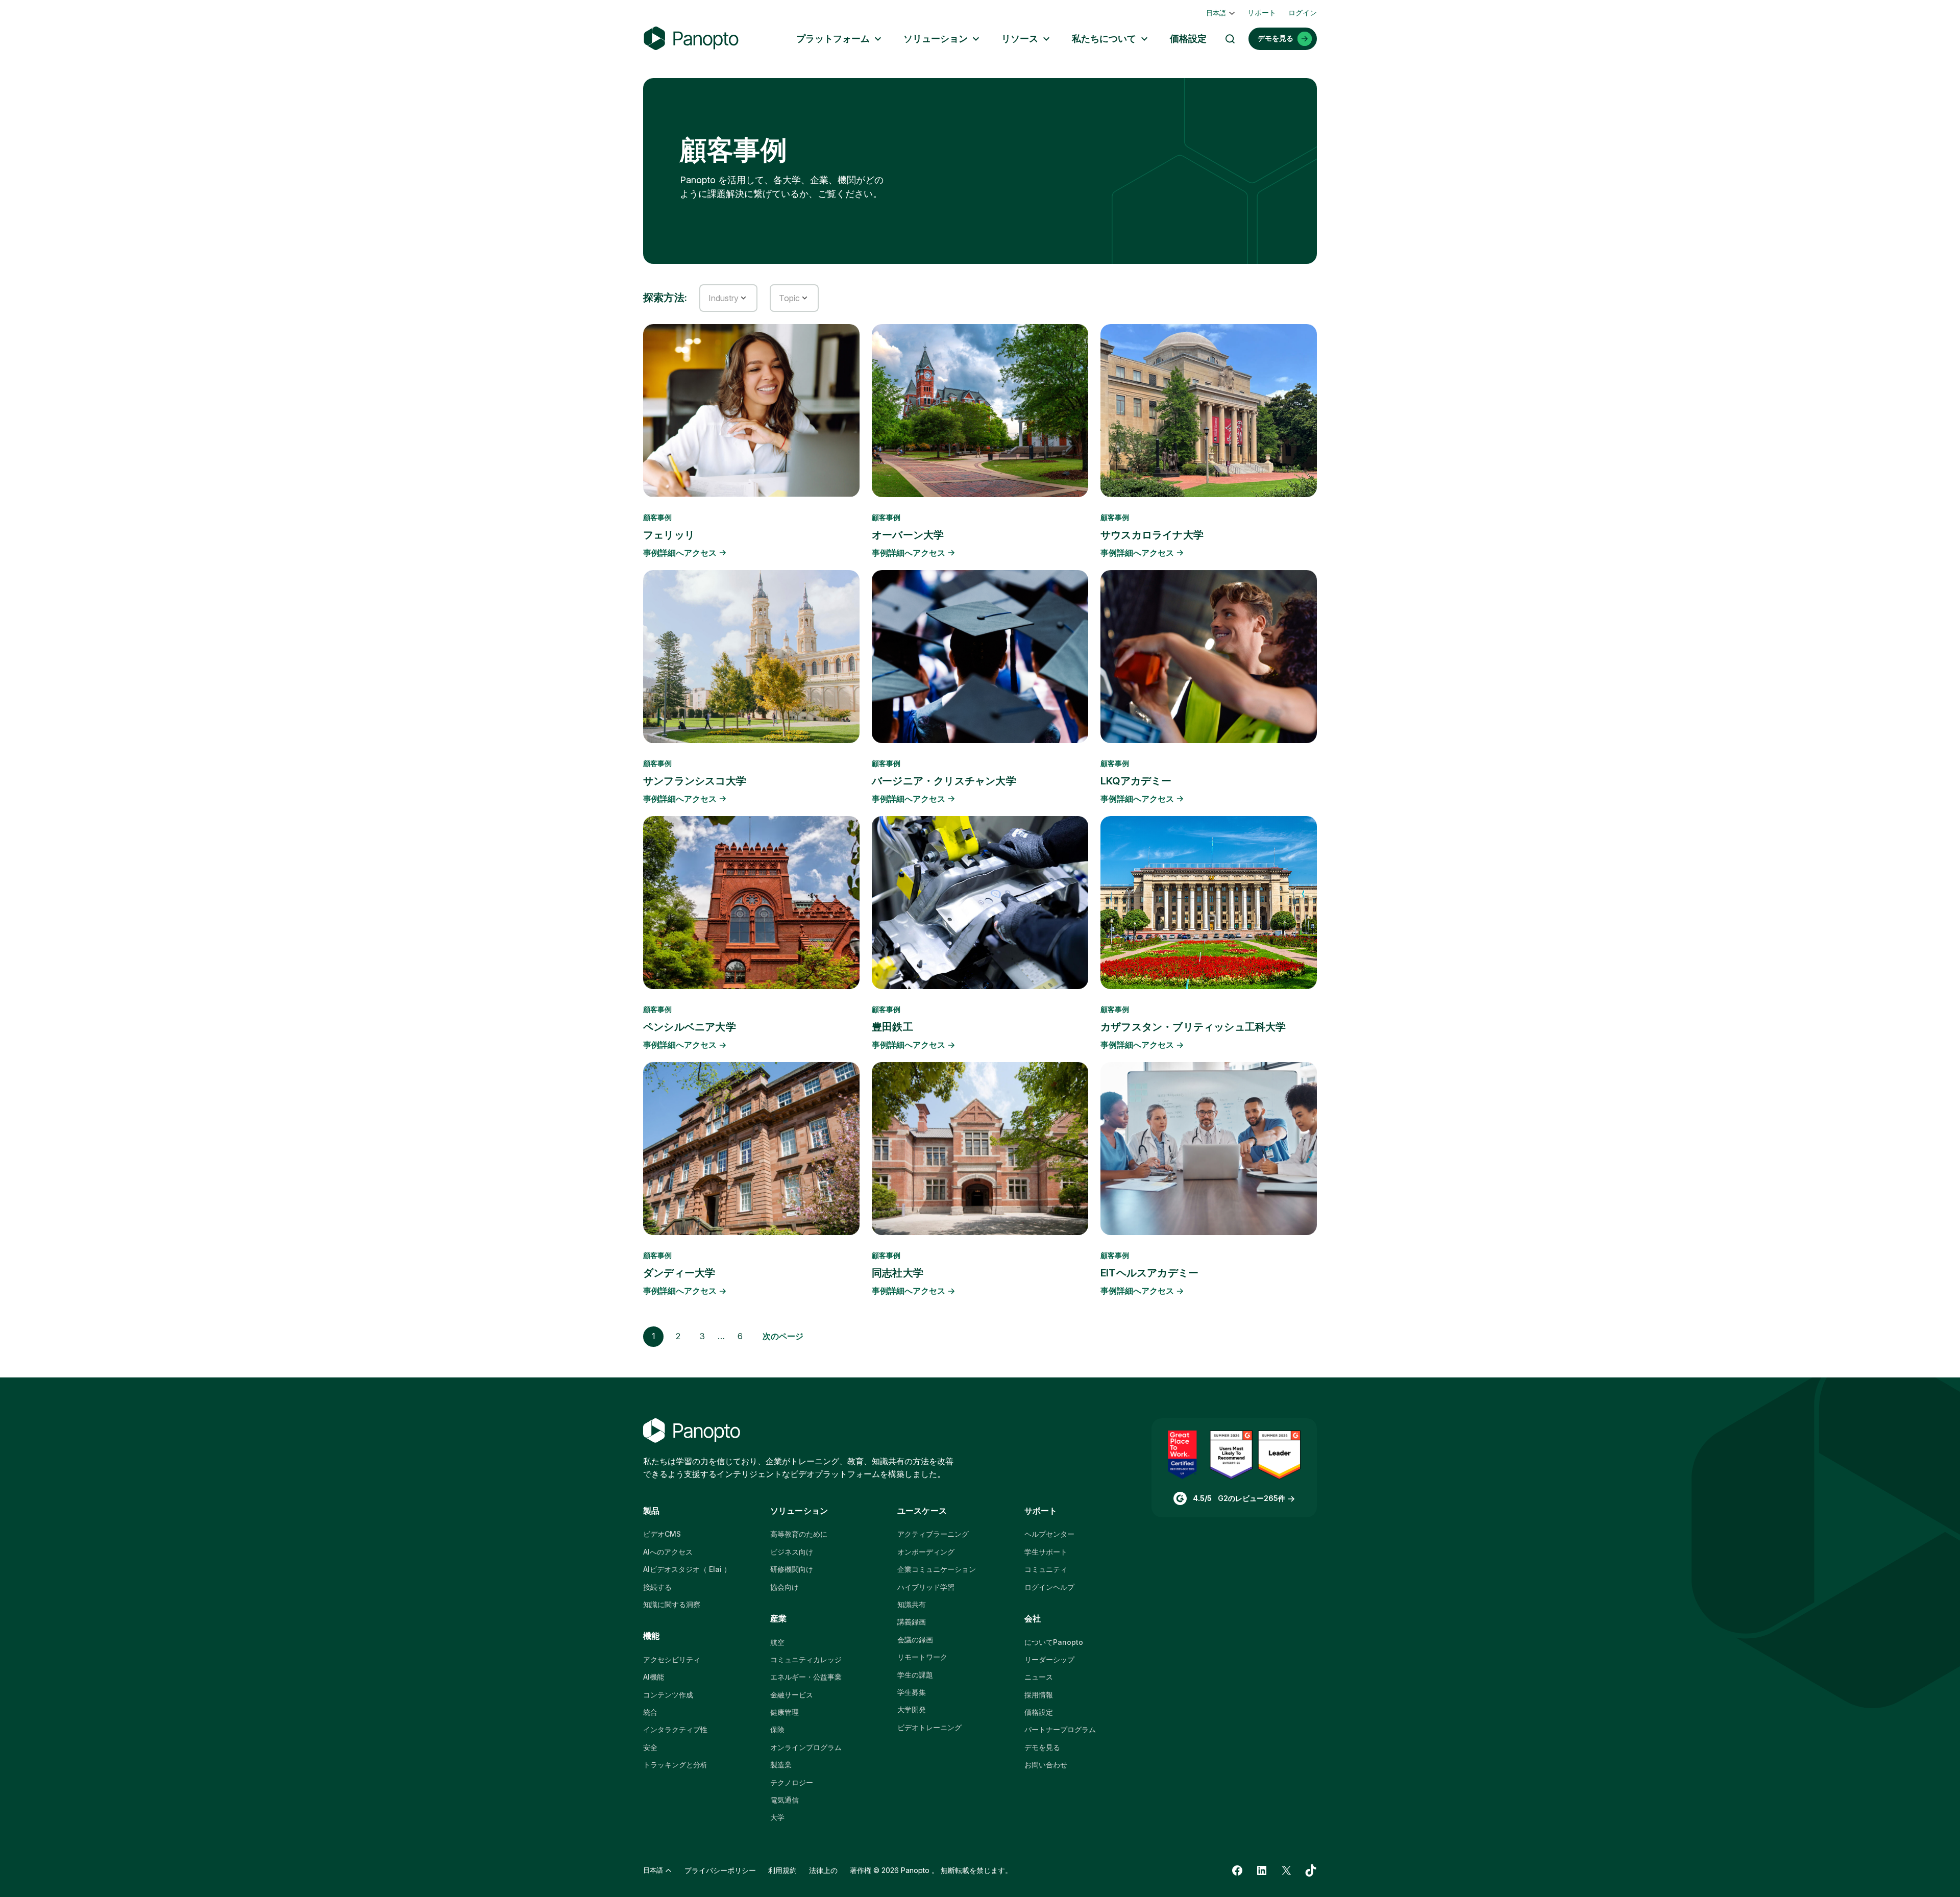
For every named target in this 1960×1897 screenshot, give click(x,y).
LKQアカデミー (1136, 781)
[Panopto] (691, 39)
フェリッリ (669, 535)
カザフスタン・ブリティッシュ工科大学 (1193, 1027)
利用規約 (782, 1870)
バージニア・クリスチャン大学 (944, 781)
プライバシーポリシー (720, 1870)
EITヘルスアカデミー (1149, 1273)
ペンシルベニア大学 (690, 1027)
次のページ (783, 1336)
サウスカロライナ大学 (1152, 535)
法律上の (823, 1870)
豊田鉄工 (892, 1027)
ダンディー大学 (679, 1273)
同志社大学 (898, 1273)
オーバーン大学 (908, 535)
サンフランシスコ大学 (695, 781)
